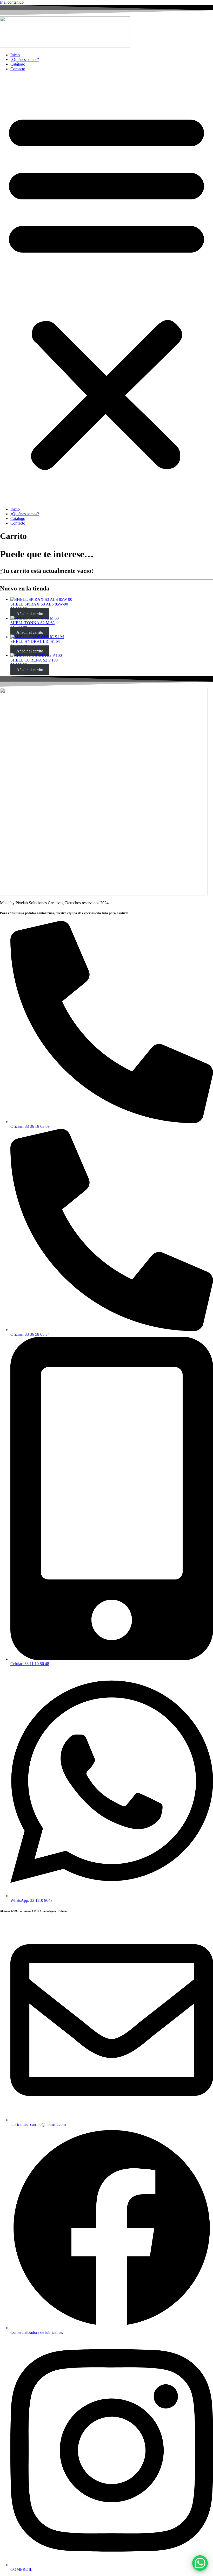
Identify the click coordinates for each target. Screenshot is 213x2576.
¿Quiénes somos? (25, 60)
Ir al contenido (12, 2)
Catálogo (18, 64)
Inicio (15, 55)
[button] (106, 289)
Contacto (18, 69)
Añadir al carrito (30, 613)
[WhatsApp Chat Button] (200, 2563)
